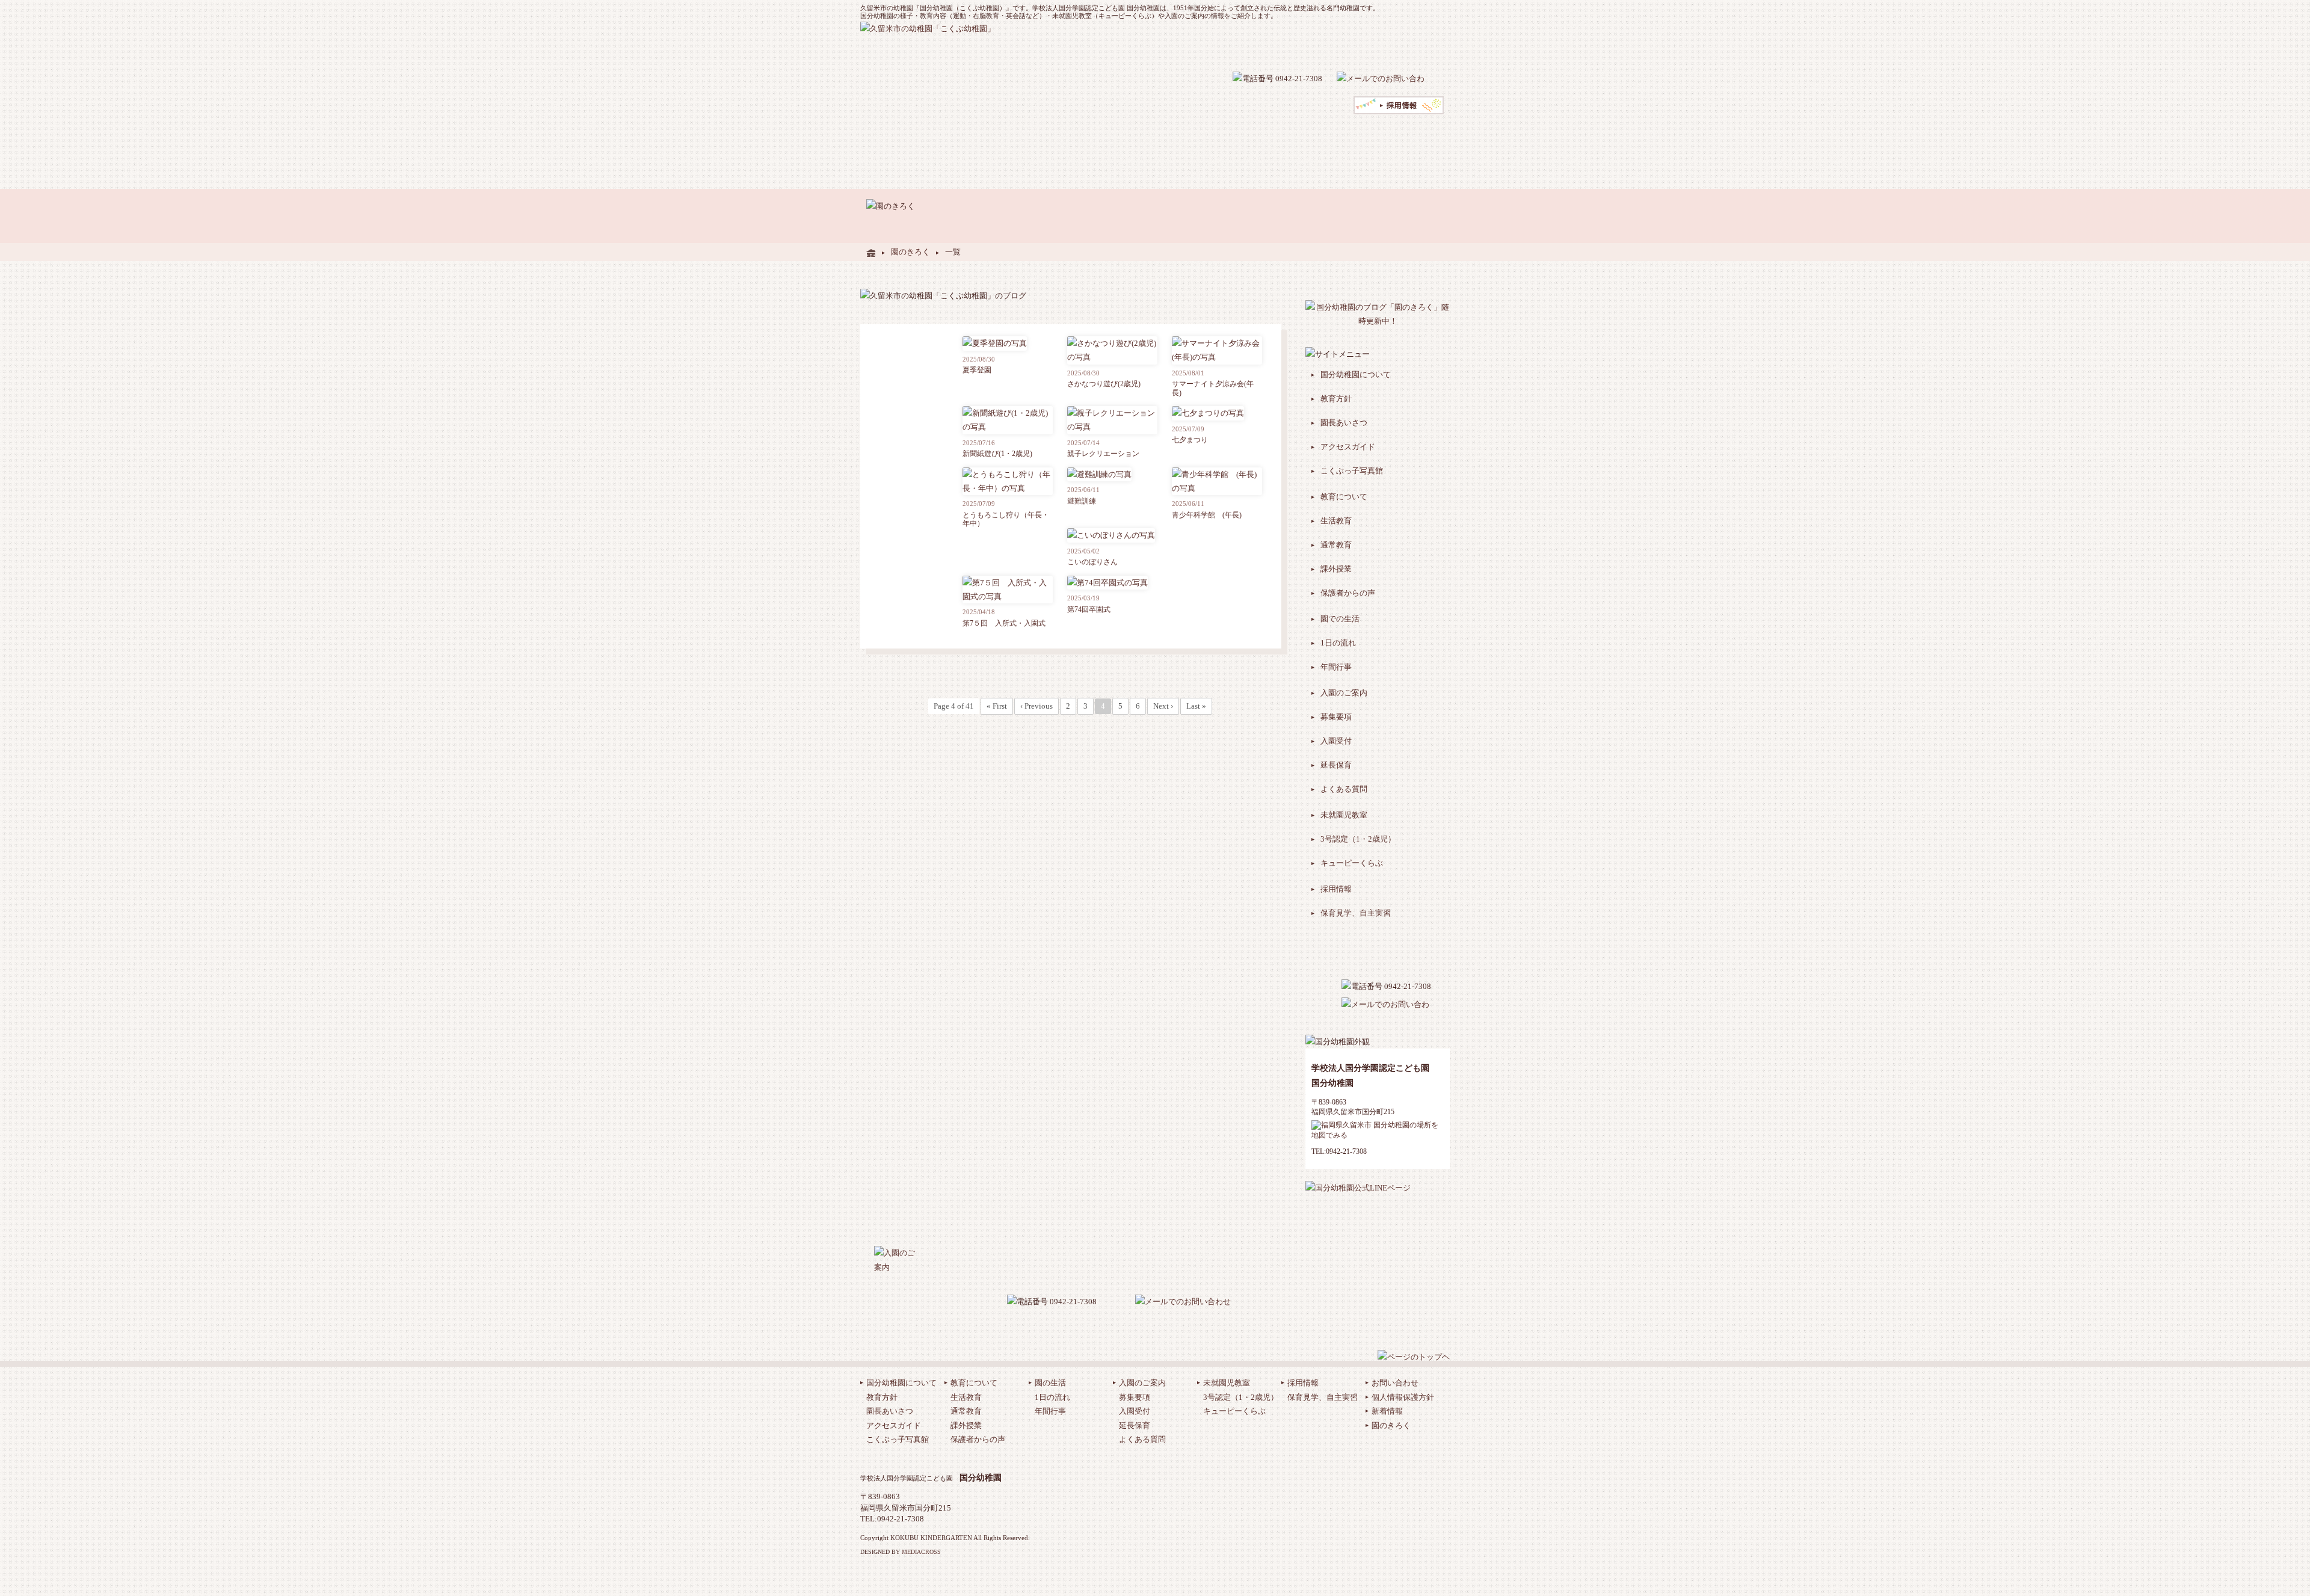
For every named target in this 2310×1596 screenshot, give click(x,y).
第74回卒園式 (1089, 609)
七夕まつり (1190, 440)
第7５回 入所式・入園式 (1004, 623)
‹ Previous (1036, 706)
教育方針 (1336, 399)
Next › (1163, 706)
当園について (910, 136)
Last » (1196, 706)
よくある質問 (1312, 48)
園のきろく (910, 252)
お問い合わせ (1395, 1383)
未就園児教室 (1090, 136)
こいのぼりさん (1092, 562)
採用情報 (1336, 889)
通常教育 (1336, 545)
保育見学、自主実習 (1356, 913)
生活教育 (1336, 521)
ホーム (875, 136)
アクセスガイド (1232, 48)
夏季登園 (977, 370)
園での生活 (1000, 136)
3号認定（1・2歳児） (1358, 839)
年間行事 (1336, 667)
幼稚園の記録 (1399, 48)
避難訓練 (1082, 501)
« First (997, 706)
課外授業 (1336, 569)
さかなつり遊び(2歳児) (1104, 384)
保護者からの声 (1348, 593)
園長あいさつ (1344, 423)
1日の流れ (1338, 643)
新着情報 (1387, 1411)
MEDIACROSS (921, 1552)
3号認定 (1127, 136)
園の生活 (1050, 1383)
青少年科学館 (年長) (1210, 515)
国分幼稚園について (1356, 374)
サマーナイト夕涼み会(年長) (1213, 388)
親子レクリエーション (1103, 454)
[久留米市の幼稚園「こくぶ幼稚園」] (871, 252)
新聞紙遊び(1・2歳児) (997, 454)
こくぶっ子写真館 (1352, 471)
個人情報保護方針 (1403, 1397)
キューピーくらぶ (1352, 863)
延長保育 (1336, 765)
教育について (957, 136)
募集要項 (1336, 717)
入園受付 (1336, 741)
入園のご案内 (1043, 136)
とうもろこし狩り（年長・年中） (1006, 519)
